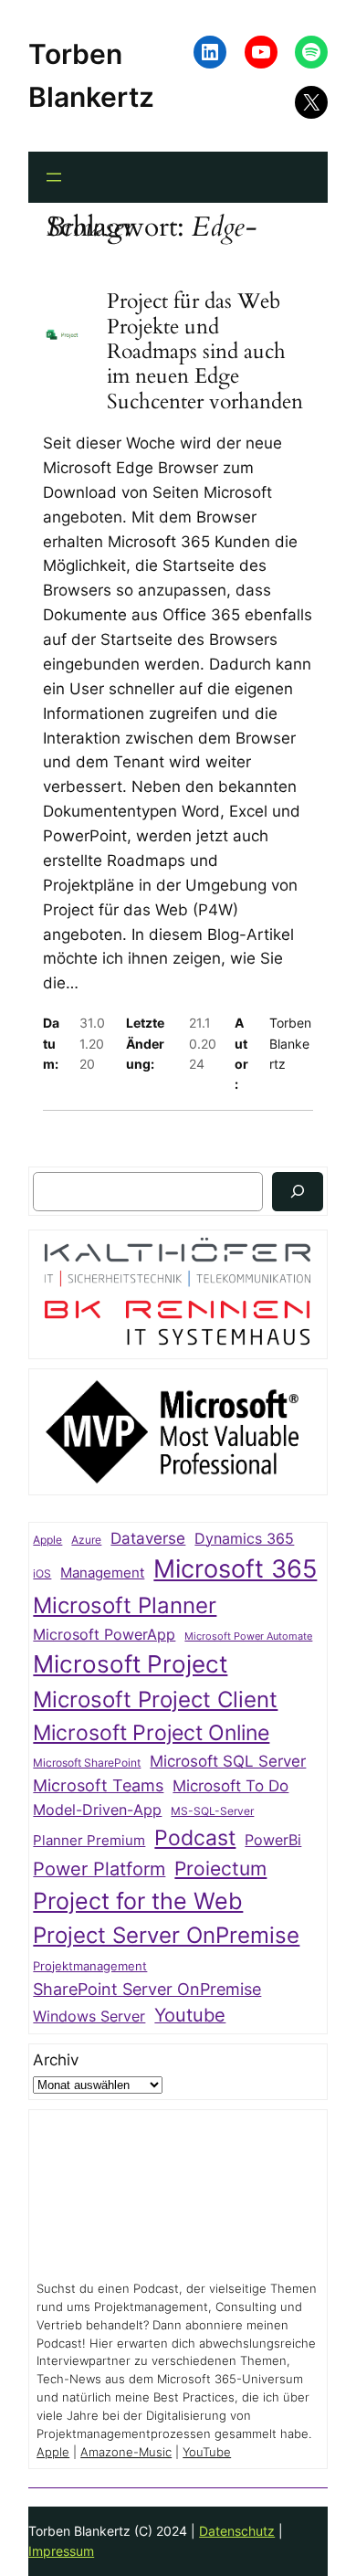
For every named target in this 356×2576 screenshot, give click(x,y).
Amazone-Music (126, 2452)
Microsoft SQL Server (228, 1761)
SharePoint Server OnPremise (147, 1989)
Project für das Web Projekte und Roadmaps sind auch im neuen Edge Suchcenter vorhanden (205, 351)
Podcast (195, 1837)
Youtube (190, 2015)
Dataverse (148, 1538)
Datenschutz (237, 2531)
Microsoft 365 (235, 1568)
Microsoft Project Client (155, 1700)
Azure (86, 1540)
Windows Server (89, 2016)
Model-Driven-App (97, 1810)
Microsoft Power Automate (248, 1636)
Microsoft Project (130, 1664)
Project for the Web (138, 1901)
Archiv (56, 2060)
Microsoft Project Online (151, 1732)
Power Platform (99, 1869)
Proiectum (220, 1869)
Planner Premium (89, 1840)
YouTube (207, 2452)
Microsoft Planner (125, 1605)
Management (102, 1573)
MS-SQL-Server (212, 1811)
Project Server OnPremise (166, 1935)
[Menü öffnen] (54, 177)
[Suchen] (298, 1192)
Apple (47, 1540)
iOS (42, 1573)
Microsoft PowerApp (104, 1635)
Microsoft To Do (230, 1785)
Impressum (61, 2551)
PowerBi (273, 1840)
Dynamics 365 (244, 1539)
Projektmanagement (90, 1966)
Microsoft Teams (98, 1785)
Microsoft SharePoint (87, 1763)
